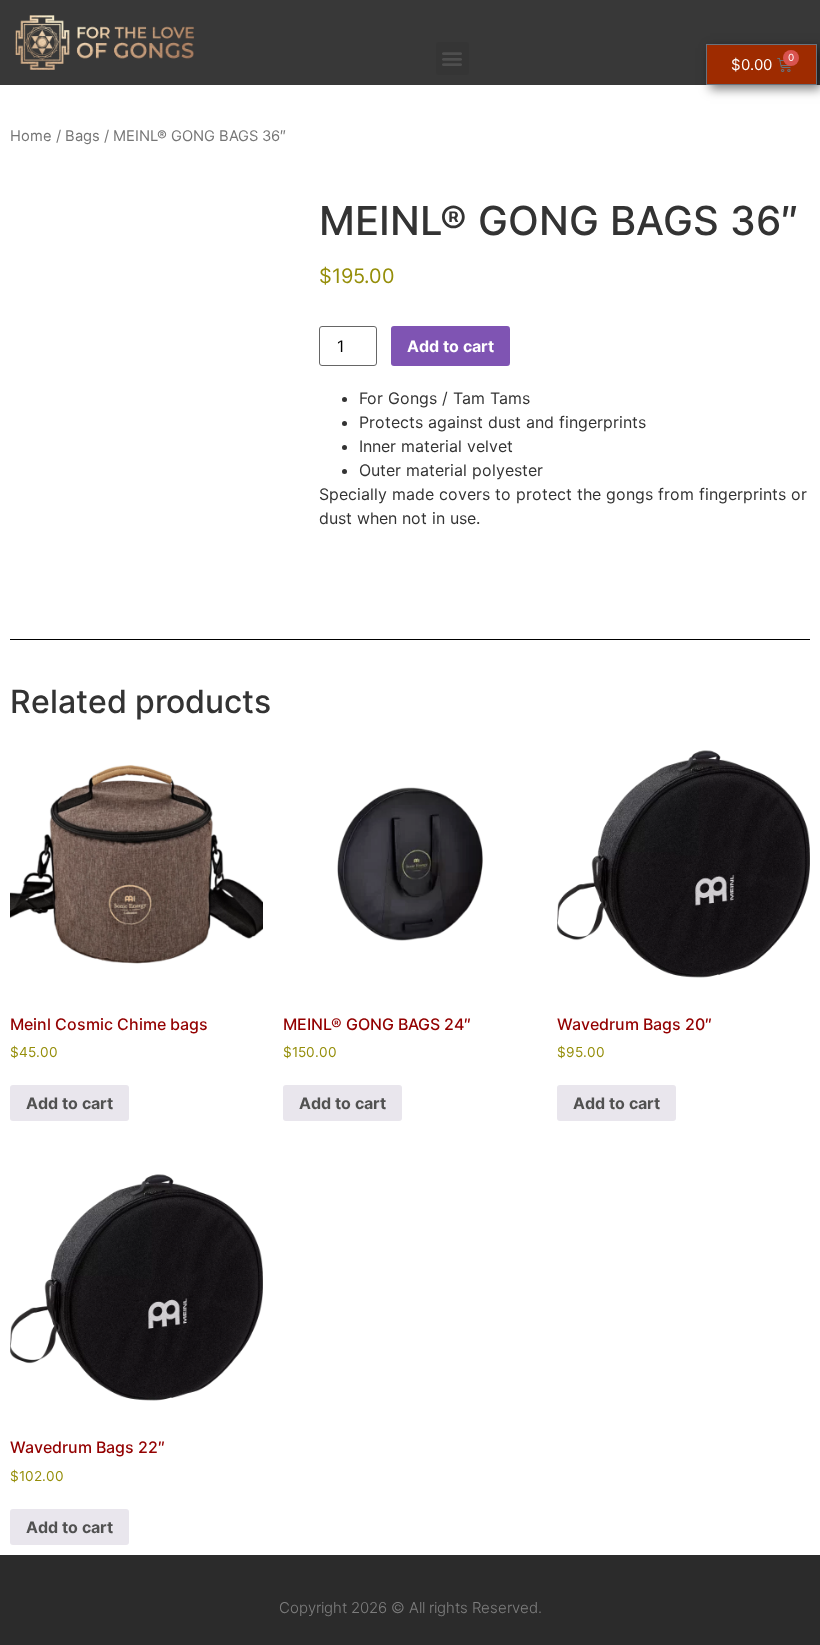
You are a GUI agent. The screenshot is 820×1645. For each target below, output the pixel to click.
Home (31, 136)
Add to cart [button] (69, 1103)
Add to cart (450, 346)
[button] (452, 58)
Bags (82, 136)
